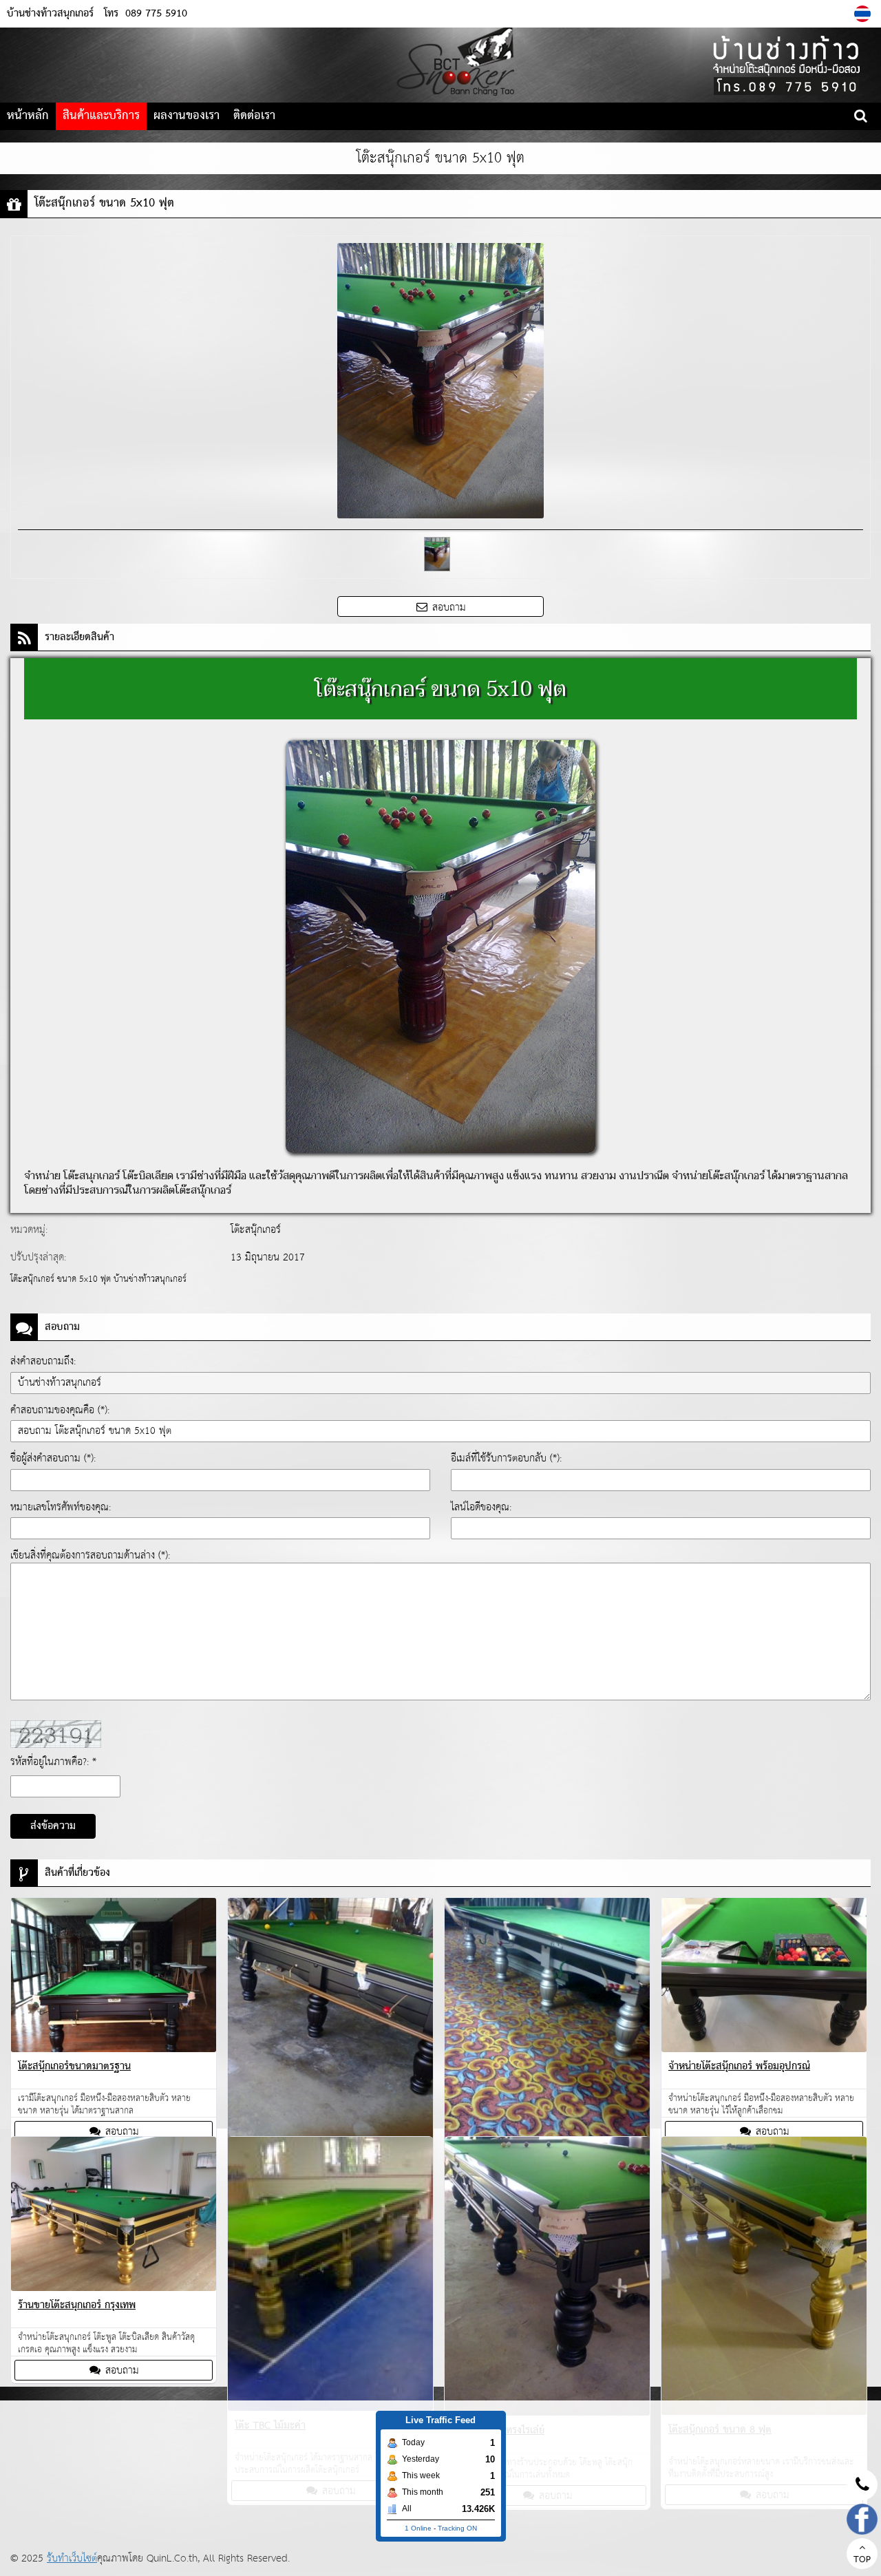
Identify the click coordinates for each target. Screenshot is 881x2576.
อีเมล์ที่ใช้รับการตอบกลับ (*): (506, 1458)
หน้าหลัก (28, 116)
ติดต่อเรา (254, 116)
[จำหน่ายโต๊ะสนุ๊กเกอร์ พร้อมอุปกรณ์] (764, 1977)
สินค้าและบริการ (101, 116)
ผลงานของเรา (187, 116)
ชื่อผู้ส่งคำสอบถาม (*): (53, 1458)
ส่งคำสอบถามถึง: (43, 1361)
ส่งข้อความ (53, 1826)
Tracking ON (457, 2528)
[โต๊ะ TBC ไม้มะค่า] (330, 2276)
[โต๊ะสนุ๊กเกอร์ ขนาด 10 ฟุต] (330, 2039)
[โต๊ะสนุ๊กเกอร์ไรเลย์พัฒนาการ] (547, 2037)
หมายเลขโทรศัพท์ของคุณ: (61, 1507)
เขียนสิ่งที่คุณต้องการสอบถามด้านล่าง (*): (90, 1555)
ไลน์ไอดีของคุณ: (481, 1507)
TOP (862, 2560)
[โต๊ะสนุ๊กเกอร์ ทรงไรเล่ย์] (547, 2279)
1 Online (418, 2528)
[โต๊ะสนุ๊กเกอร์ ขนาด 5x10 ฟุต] (864, 14)
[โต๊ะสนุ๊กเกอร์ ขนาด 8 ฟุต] (764, 2279)
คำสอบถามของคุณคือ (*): (60, 1410)
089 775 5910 (156, 14)
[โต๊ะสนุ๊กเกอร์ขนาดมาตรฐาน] (114, 1977)
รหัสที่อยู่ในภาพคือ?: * (53, 1762)
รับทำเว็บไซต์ (72, 2558)
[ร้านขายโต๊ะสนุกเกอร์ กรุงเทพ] (114, 2216)
